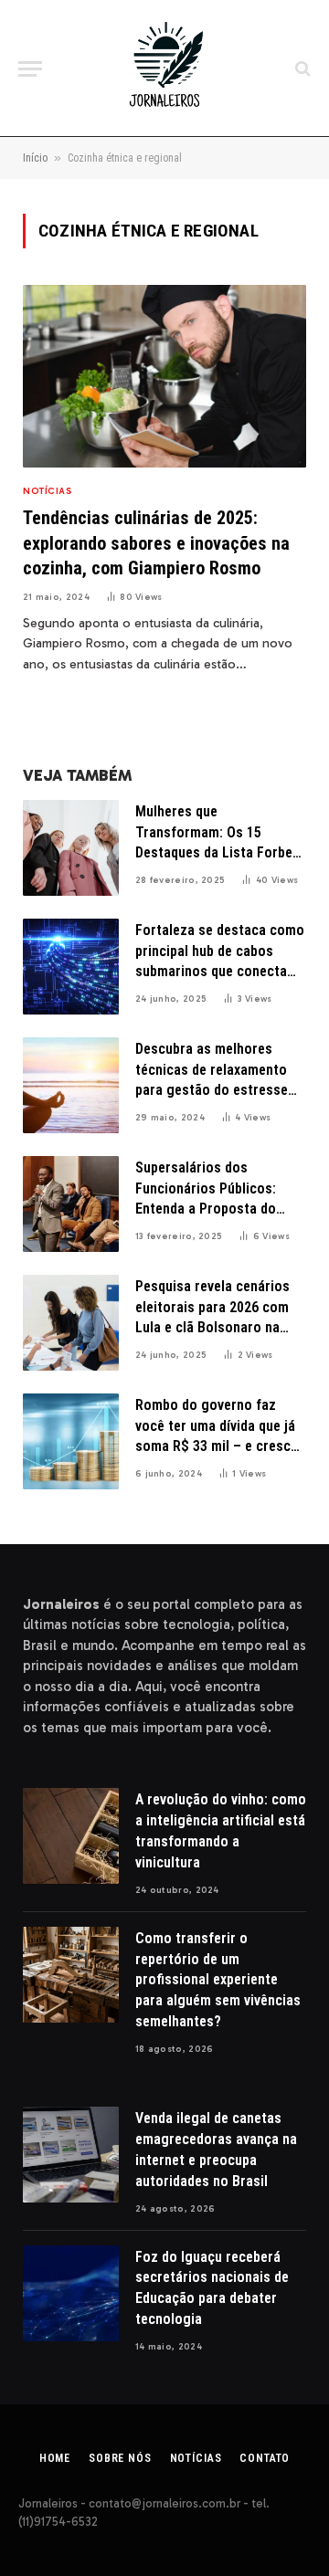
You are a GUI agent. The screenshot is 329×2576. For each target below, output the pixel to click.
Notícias (196, 2458)
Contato (265, 2458)
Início (35, 158)
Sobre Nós (120, 2458)
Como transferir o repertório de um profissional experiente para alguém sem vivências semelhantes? (218, 1980)
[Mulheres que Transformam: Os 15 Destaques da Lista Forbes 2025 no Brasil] (71, 848)
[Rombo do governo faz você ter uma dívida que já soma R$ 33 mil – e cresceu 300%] (71, 1441)
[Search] (301, 69)
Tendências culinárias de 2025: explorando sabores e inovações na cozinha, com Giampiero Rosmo (156, 542)
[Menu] (30, 69)
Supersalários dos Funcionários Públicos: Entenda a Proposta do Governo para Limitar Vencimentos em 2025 (206, 1209)
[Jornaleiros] (164, 68)
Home (55, 2458)
